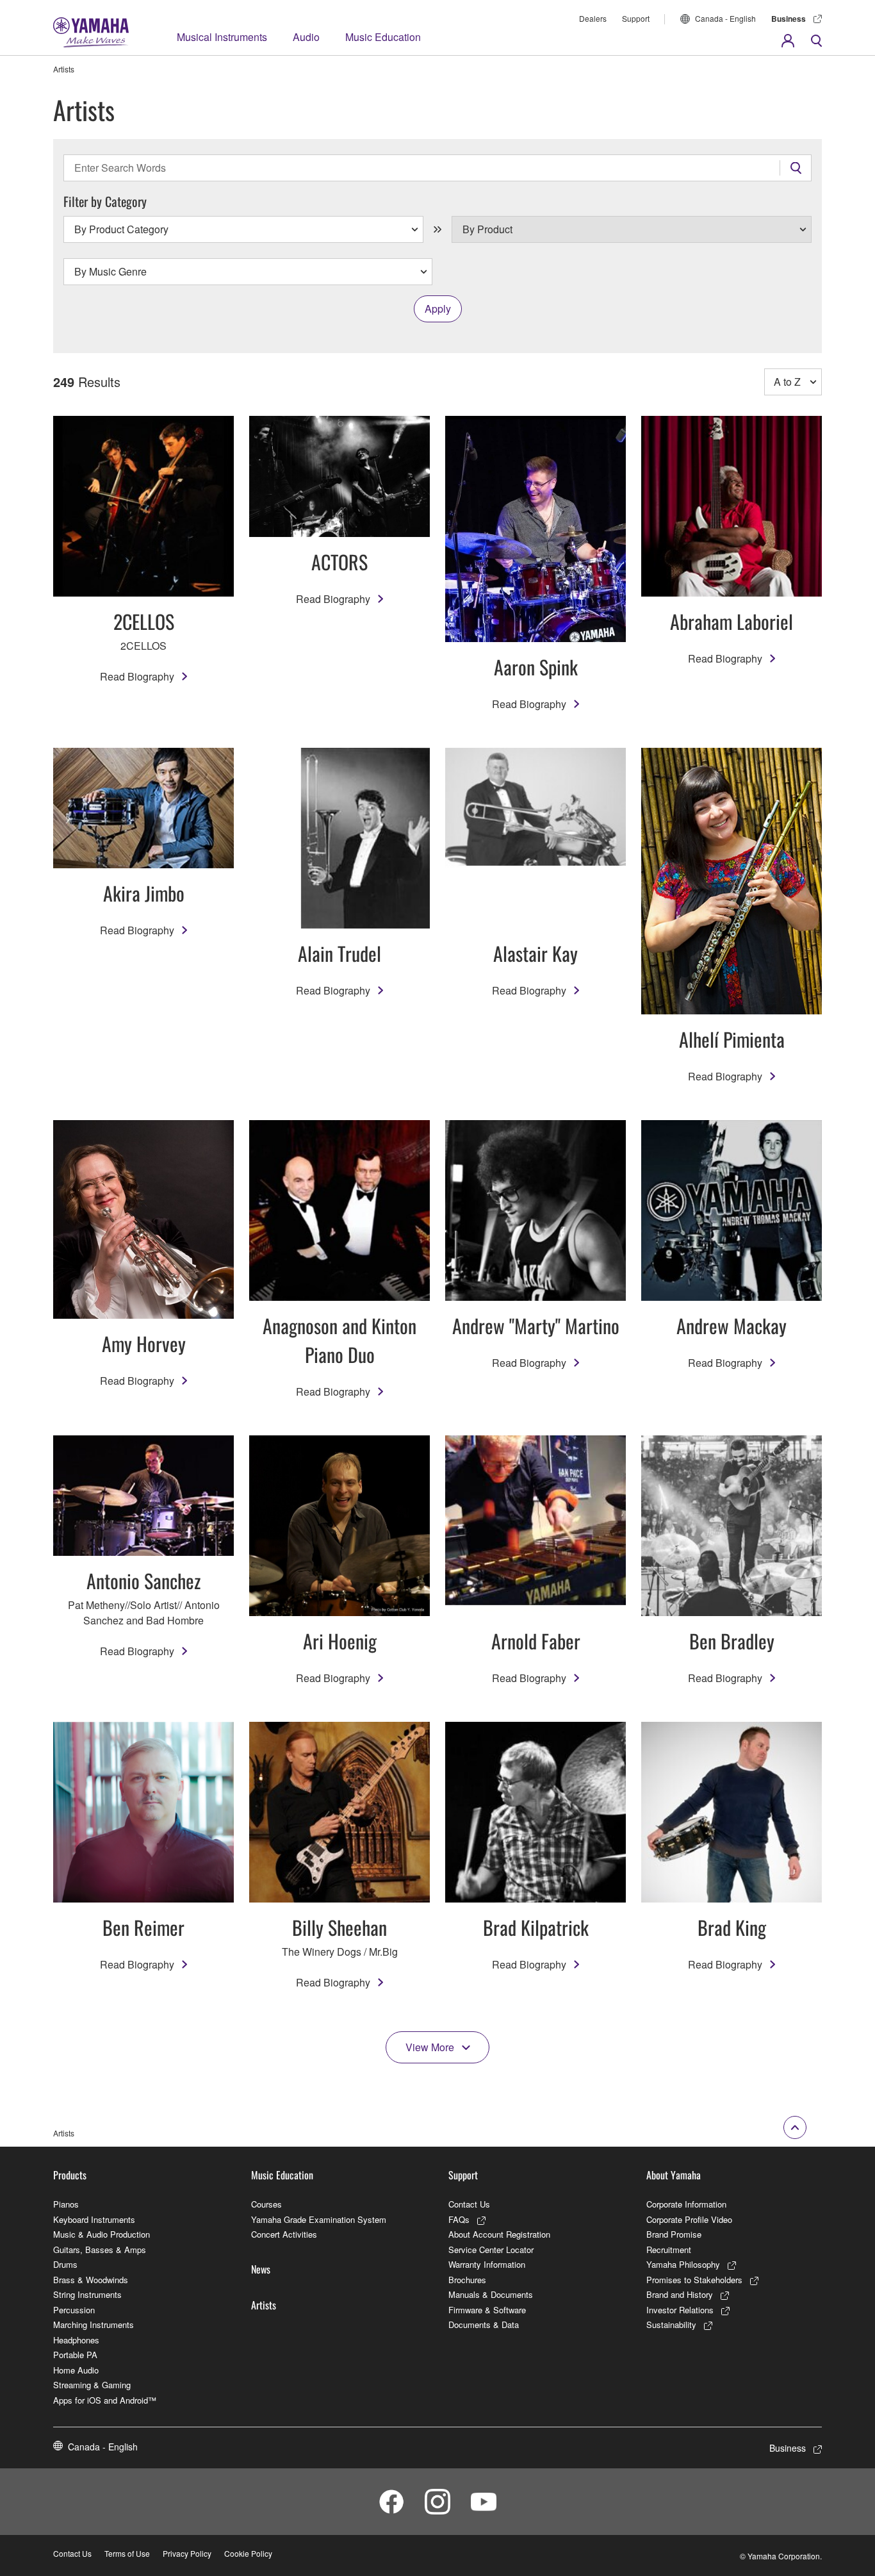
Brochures (467, 2280)
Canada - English (725, 18)
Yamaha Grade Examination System (319, 2219)
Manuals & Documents (491, 2294)
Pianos (66, 2204)
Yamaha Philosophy (683, 2264)
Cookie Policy (248, 2553)
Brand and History (680, 2294)
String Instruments (87, 2294)
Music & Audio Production (102, 2234)
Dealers (593, 18)
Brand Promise (674, 2234)
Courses (266, 2204)
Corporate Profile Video (689, 2219)
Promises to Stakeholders (694, 2280)
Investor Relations (680, 2310)
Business (789, 19)
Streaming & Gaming (92, 2385)
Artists (264, 2305)
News (261, 2269)
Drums (65, 2264)
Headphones (76, 2340)
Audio (306, 37)
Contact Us (469, 2204)
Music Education (383, 37)
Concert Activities (284, 2234)
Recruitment (669, 2250)
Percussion (74, 2310)
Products (70, 2175)
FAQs (459, 2219)
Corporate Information (686, 2204)
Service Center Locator (491, 2250)
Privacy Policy (187, 2553)
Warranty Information (487, 2264)
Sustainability (671, 2324)
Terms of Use (127, 2553)
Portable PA (75, 2355)
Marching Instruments (94, 2324)
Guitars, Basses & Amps (100, 2250)
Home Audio (76, 2370)
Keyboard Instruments (94, 2219)
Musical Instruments (222, 37)
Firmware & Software (487, 2310)
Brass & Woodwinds (91, 2280)
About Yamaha (674, 2175)
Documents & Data (484, 2324)
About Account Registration (499, 2234)
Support (636, 18)
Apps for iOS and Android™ (105, 2400)
